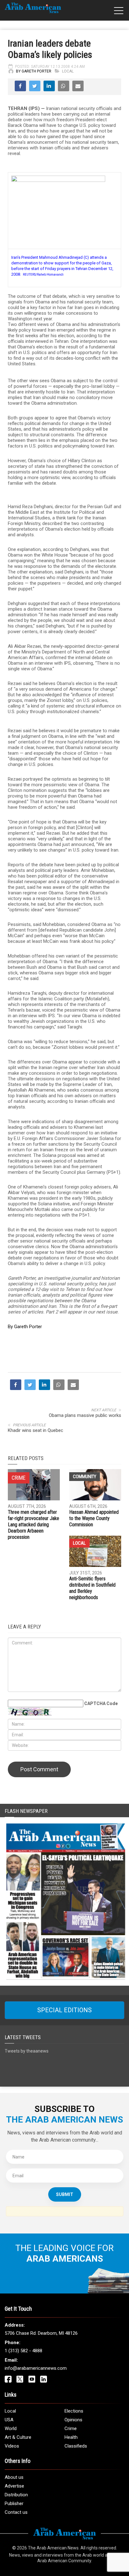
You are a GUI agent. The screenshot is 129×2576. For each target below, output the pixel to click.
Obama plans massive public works (85, 1415)
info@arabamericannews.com (36, 2368)
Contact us (16, 2512)
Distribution (16, 2495)
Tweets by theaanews (27, 2051)
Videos (12, 2446)
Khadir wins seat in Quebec (36, 1430)
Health (71, 2437)
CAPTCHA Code (101, 1703)
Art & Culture (18, 2437)
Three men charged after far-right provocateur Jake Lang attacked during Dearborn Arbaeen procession (34, 1525)
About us (14, 2477)
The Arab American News (53, 2548)
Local (68, 71)
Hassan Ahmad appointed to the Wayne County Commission (94, 1518)
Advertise (14, 2486)
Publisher (14, 2503)
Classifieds (76, 2446)
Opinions (73, 2420)
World (11, 2428)
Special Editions (64, 2010)
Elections (74, 2411)
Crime (71, 2428)
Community (85, 1477)
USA (9, 2420)
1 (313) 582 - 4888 (23, 2351)
